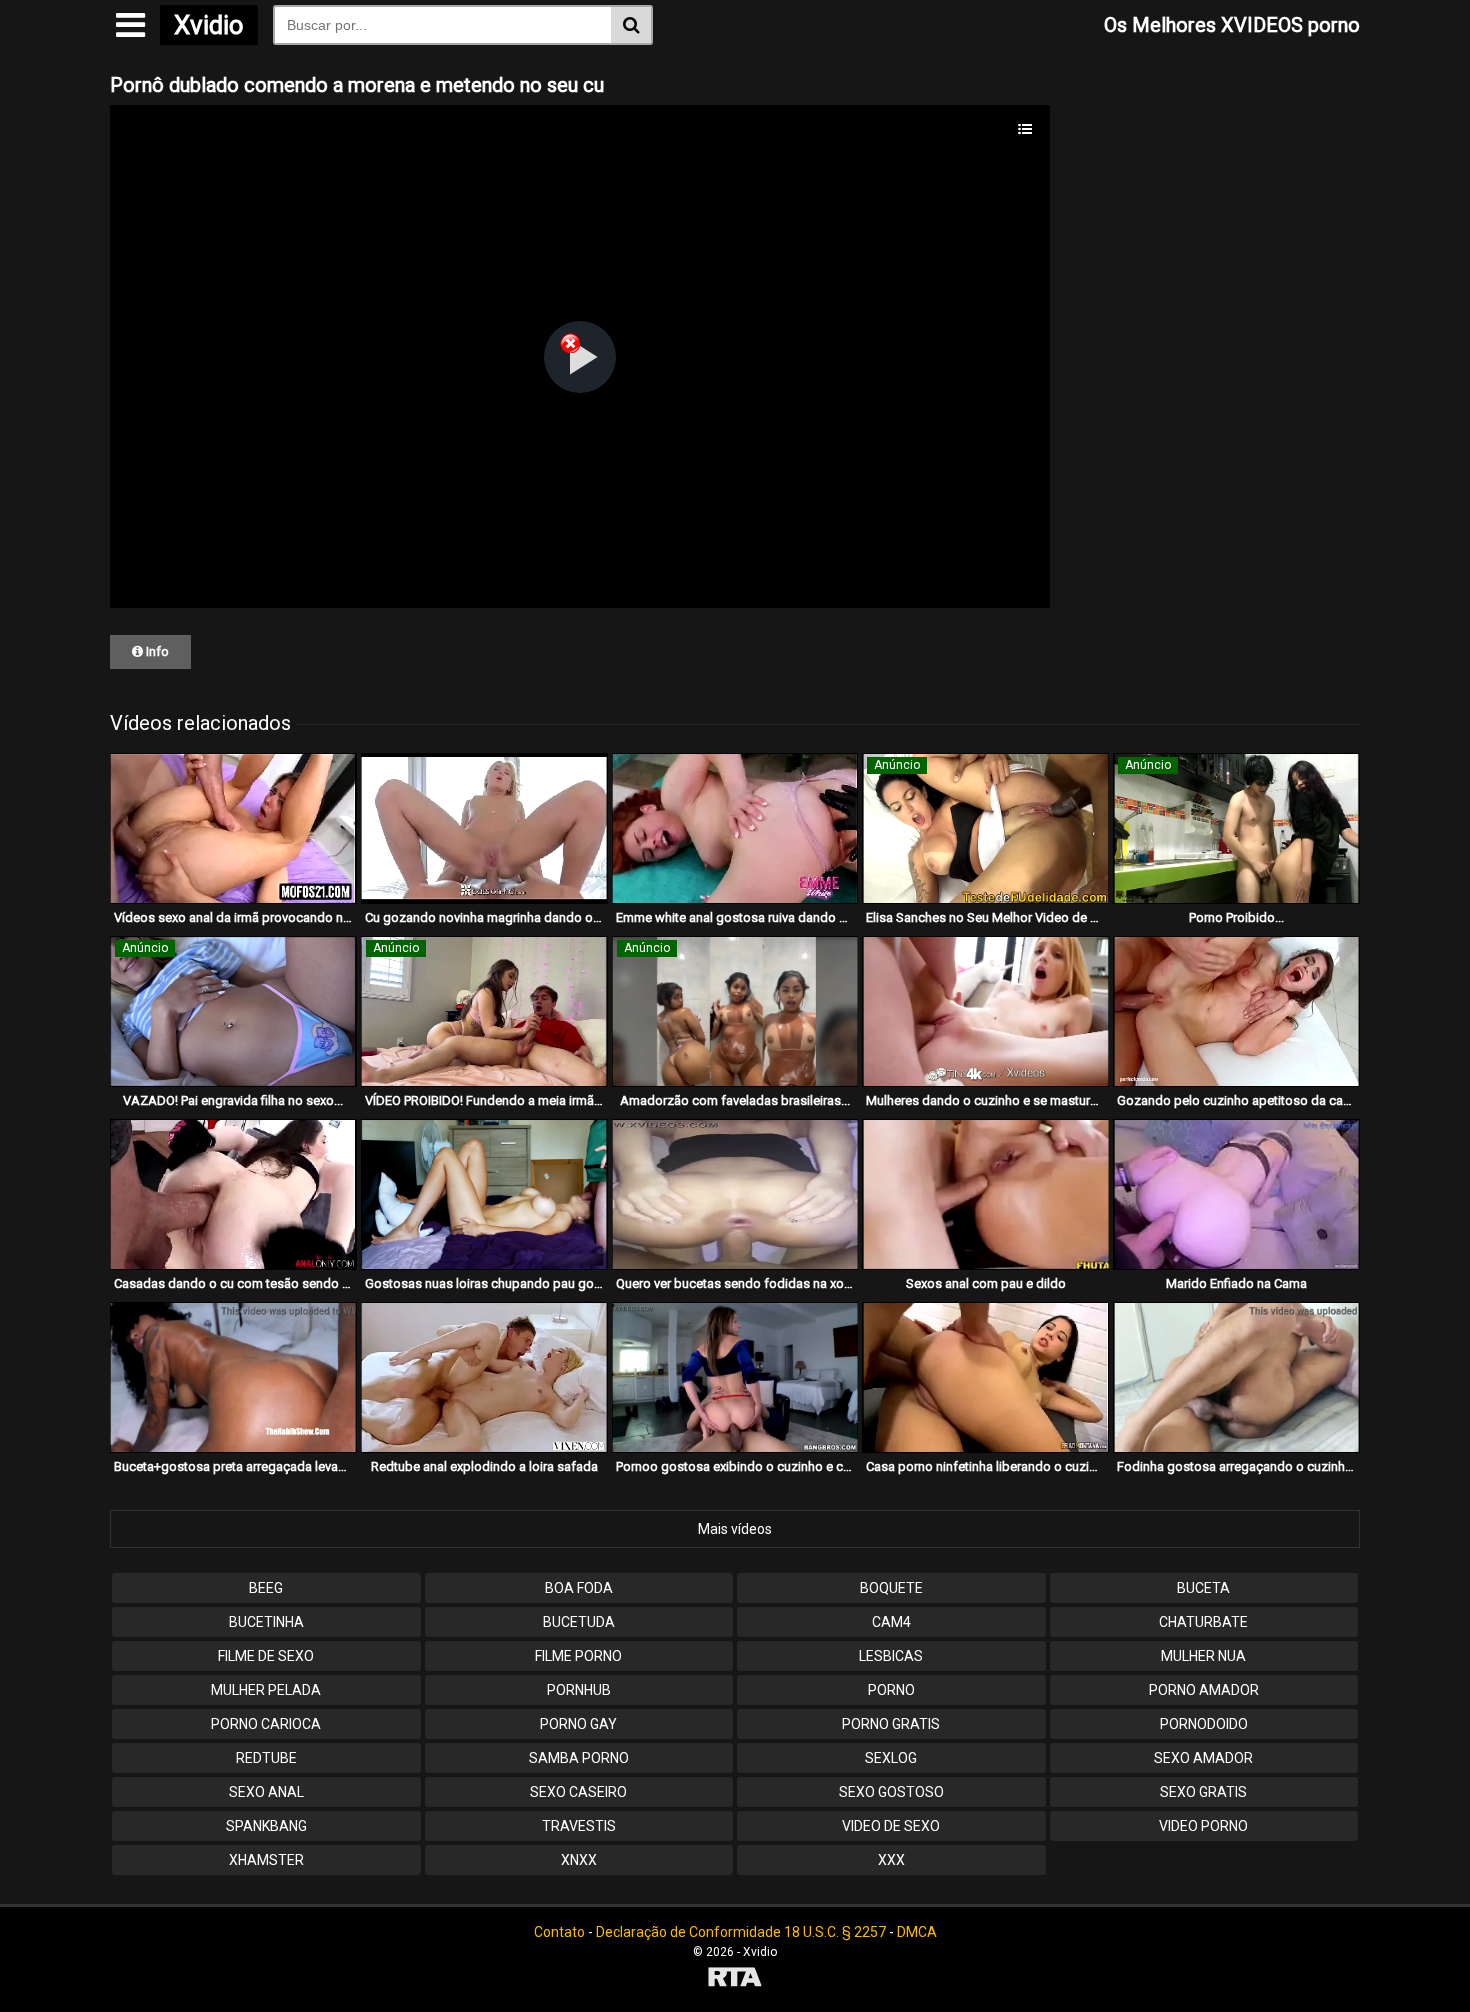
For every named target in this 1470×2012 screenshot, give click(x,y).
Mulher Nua (1203, 1656)
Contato (559, 1932)
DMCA (917, 1932)
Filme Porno (578, 1656)
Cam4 (891, 1622)
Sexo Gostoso (891, 1792)
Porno (891, 1690)
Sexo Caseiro (578, 1792)
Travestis (579, 1826)
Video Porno (1203, 1826)
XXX (891, 1860)
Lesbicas (891, 1656)
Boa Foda (579, 1588)
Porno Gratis (891, 1724)
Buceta (1203, 1588)
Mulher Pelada (266, 1690)
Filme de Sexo (266, 1656)
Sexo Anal (266, 1792)
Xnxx (579, 1860)
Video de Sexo (891, 1826)
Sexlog (891, 1758)
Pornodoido (1204, 1724)
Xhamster (266, 1860)
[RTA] (735, 1979)
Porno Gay (578, 1724)
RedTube (266, 1758)
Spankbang (266, 1826)
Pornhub (579, 1690)
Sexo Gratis (1203, 1792)
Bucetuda (579, 1622)
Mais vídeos (735, 1529)
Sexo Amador (1203, 1758)
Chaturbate (1203, 1622)
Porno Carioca (266, 1724)
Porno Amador (1204, 1690)
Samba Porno (579, 1758)
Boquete (891, 1588)
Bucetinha (266, 1622)
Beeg (266, 1588)
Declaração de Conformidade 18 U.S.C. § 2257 (741, 1932)
